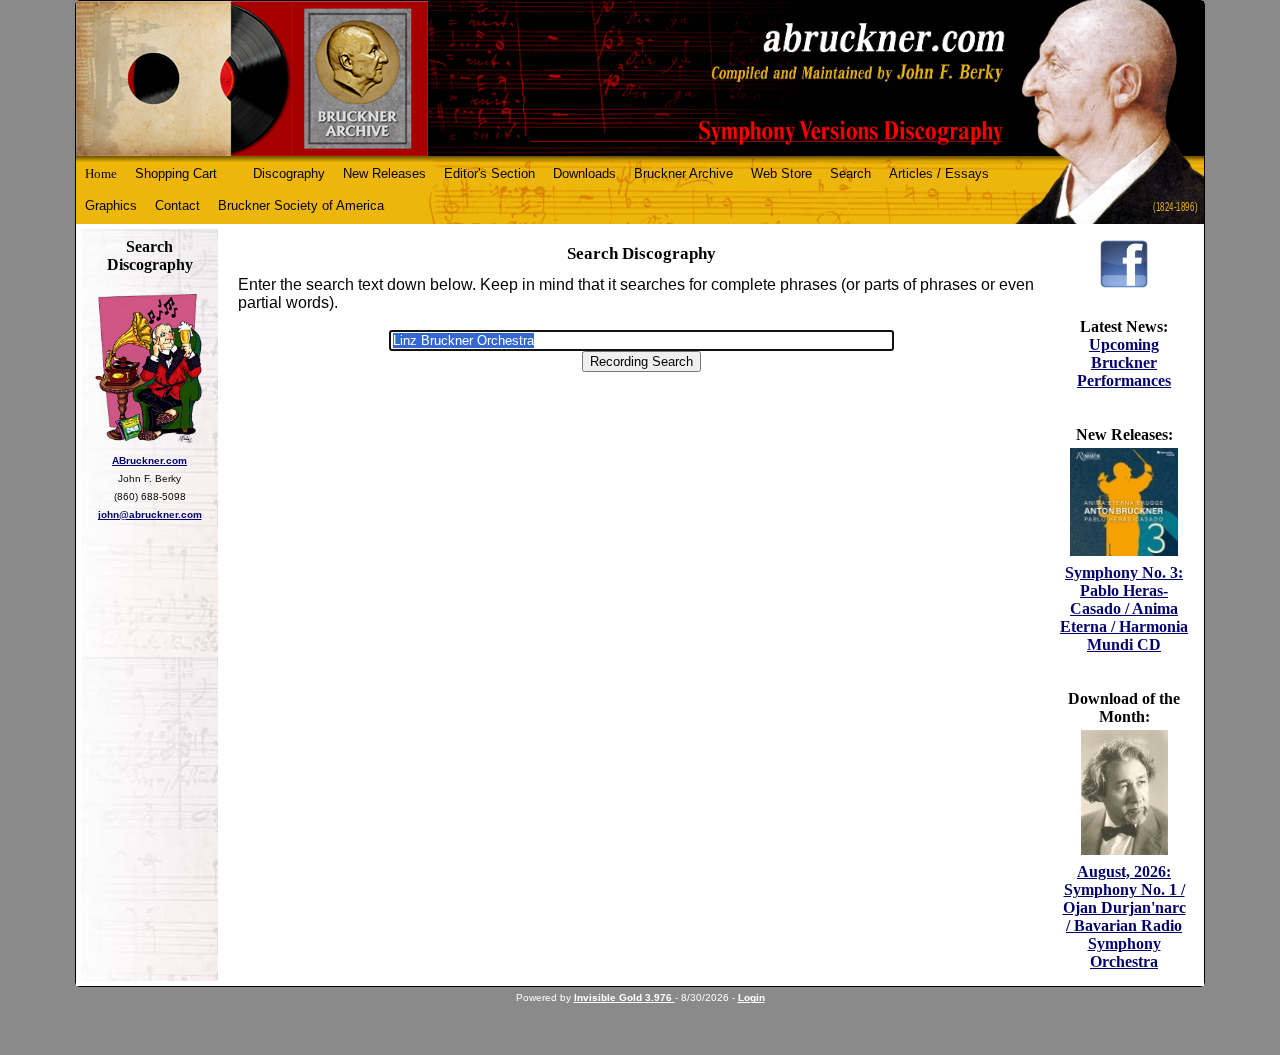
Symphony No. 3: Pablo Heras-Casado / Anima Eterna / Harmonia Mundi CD (1124, 608)
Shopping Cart (176, 173)
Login (751, 997)
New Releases (384, 173)
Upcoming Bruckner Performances (1124, 362)
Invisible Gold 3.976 (624, 997)
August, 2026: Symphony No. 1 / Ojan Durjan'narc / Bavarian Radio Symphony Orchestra (1124, 916)
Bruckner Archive (683, 173)
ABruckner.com (149, 460)
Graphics (111, 205)
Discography (289, 173)
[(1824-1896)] (640, 78)
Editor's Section (489, 173)
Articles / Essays (939, 173)
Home (101, 173)
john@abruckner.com (150, 514)
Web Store (781, 173)
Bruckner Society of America (301, 205)
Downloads (584, 173)
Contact (177, 205)
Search (850, 173)
